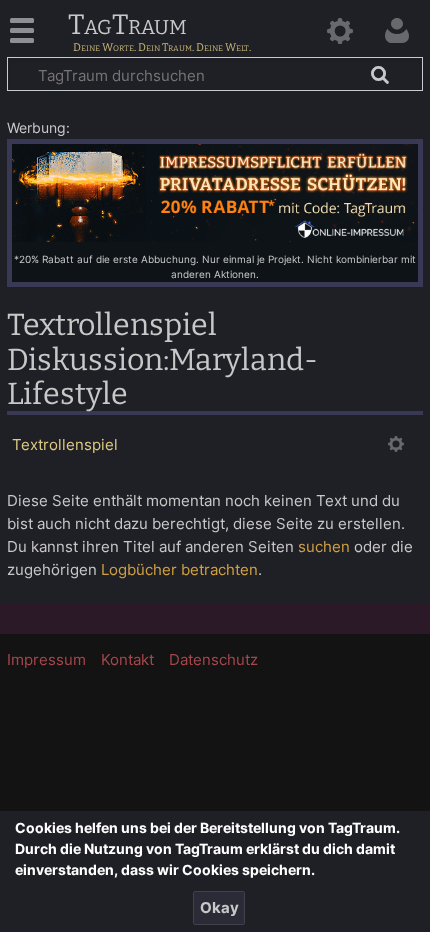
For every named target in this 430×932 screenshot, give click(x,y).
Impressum (46, 659)
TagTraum (127, 26)
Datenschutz (213, 659)
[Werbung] (215, 191)
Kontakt (127, 659)
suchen (324, 546)
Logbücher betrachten (179, 569)
